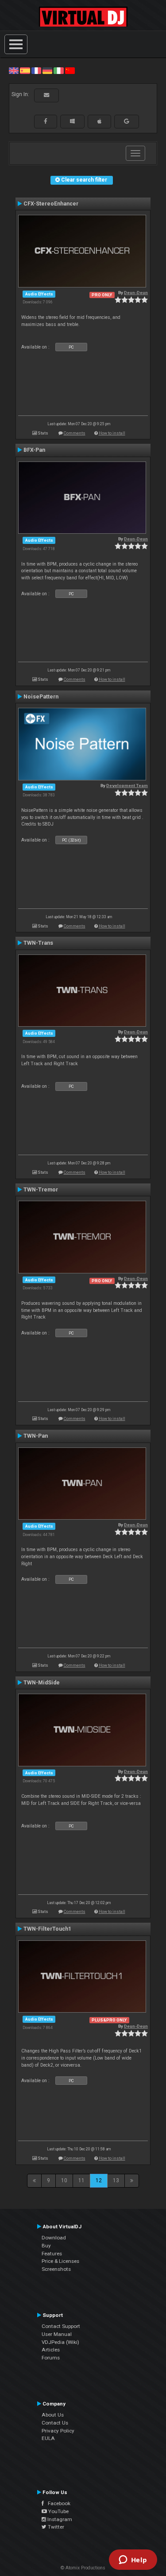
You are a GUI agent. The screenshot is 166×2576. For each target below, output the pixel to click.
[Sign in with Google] (127, 121)
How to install (112, 433)
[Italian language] (58, 70)
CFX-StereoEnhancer (51, 204)
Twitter (55, 2527)
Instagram (59, 2519)
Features (52, 2254)
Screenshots (56, 2269)
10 (64, 2180)
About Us (53, 2415)
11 (81, 2180)
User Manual (57, 2334)
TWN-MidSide (42, 1683)
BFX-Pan (34, 450)
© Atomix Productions (83, 2568)
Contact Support (61, 2326)
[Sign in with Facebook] (46, 121)
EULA (48, 2438)
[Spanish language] (25, 70)
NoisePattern (41, 697)
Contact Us (55, 2423)
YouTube (58, 2511)
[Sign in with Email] (46, 95)
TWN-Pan (36, 1436)
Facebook (57, 2503)
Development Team (127, 786)
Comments (75, 433)
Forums (51, 2358)
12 (99, 2180)
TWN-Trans (38, 943)
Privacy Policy (58, 2431)
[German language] (47, 70)
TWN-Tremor (41, 1190)
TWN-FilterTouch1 (47, 1929)
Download (54, 2238)
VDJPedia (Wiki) (60, 2342)
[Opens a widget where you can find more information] (133, 2560)
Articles (51, 2350)
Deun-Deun (136, 293)
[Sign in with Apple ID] (99, 121)
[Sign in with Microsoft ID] (72, 121)
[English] (14, 70)
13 (116, 2180)
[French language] (36, 70)
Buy (46, 2246)
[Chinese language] (70, 70)
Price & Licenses (60, 2261)
